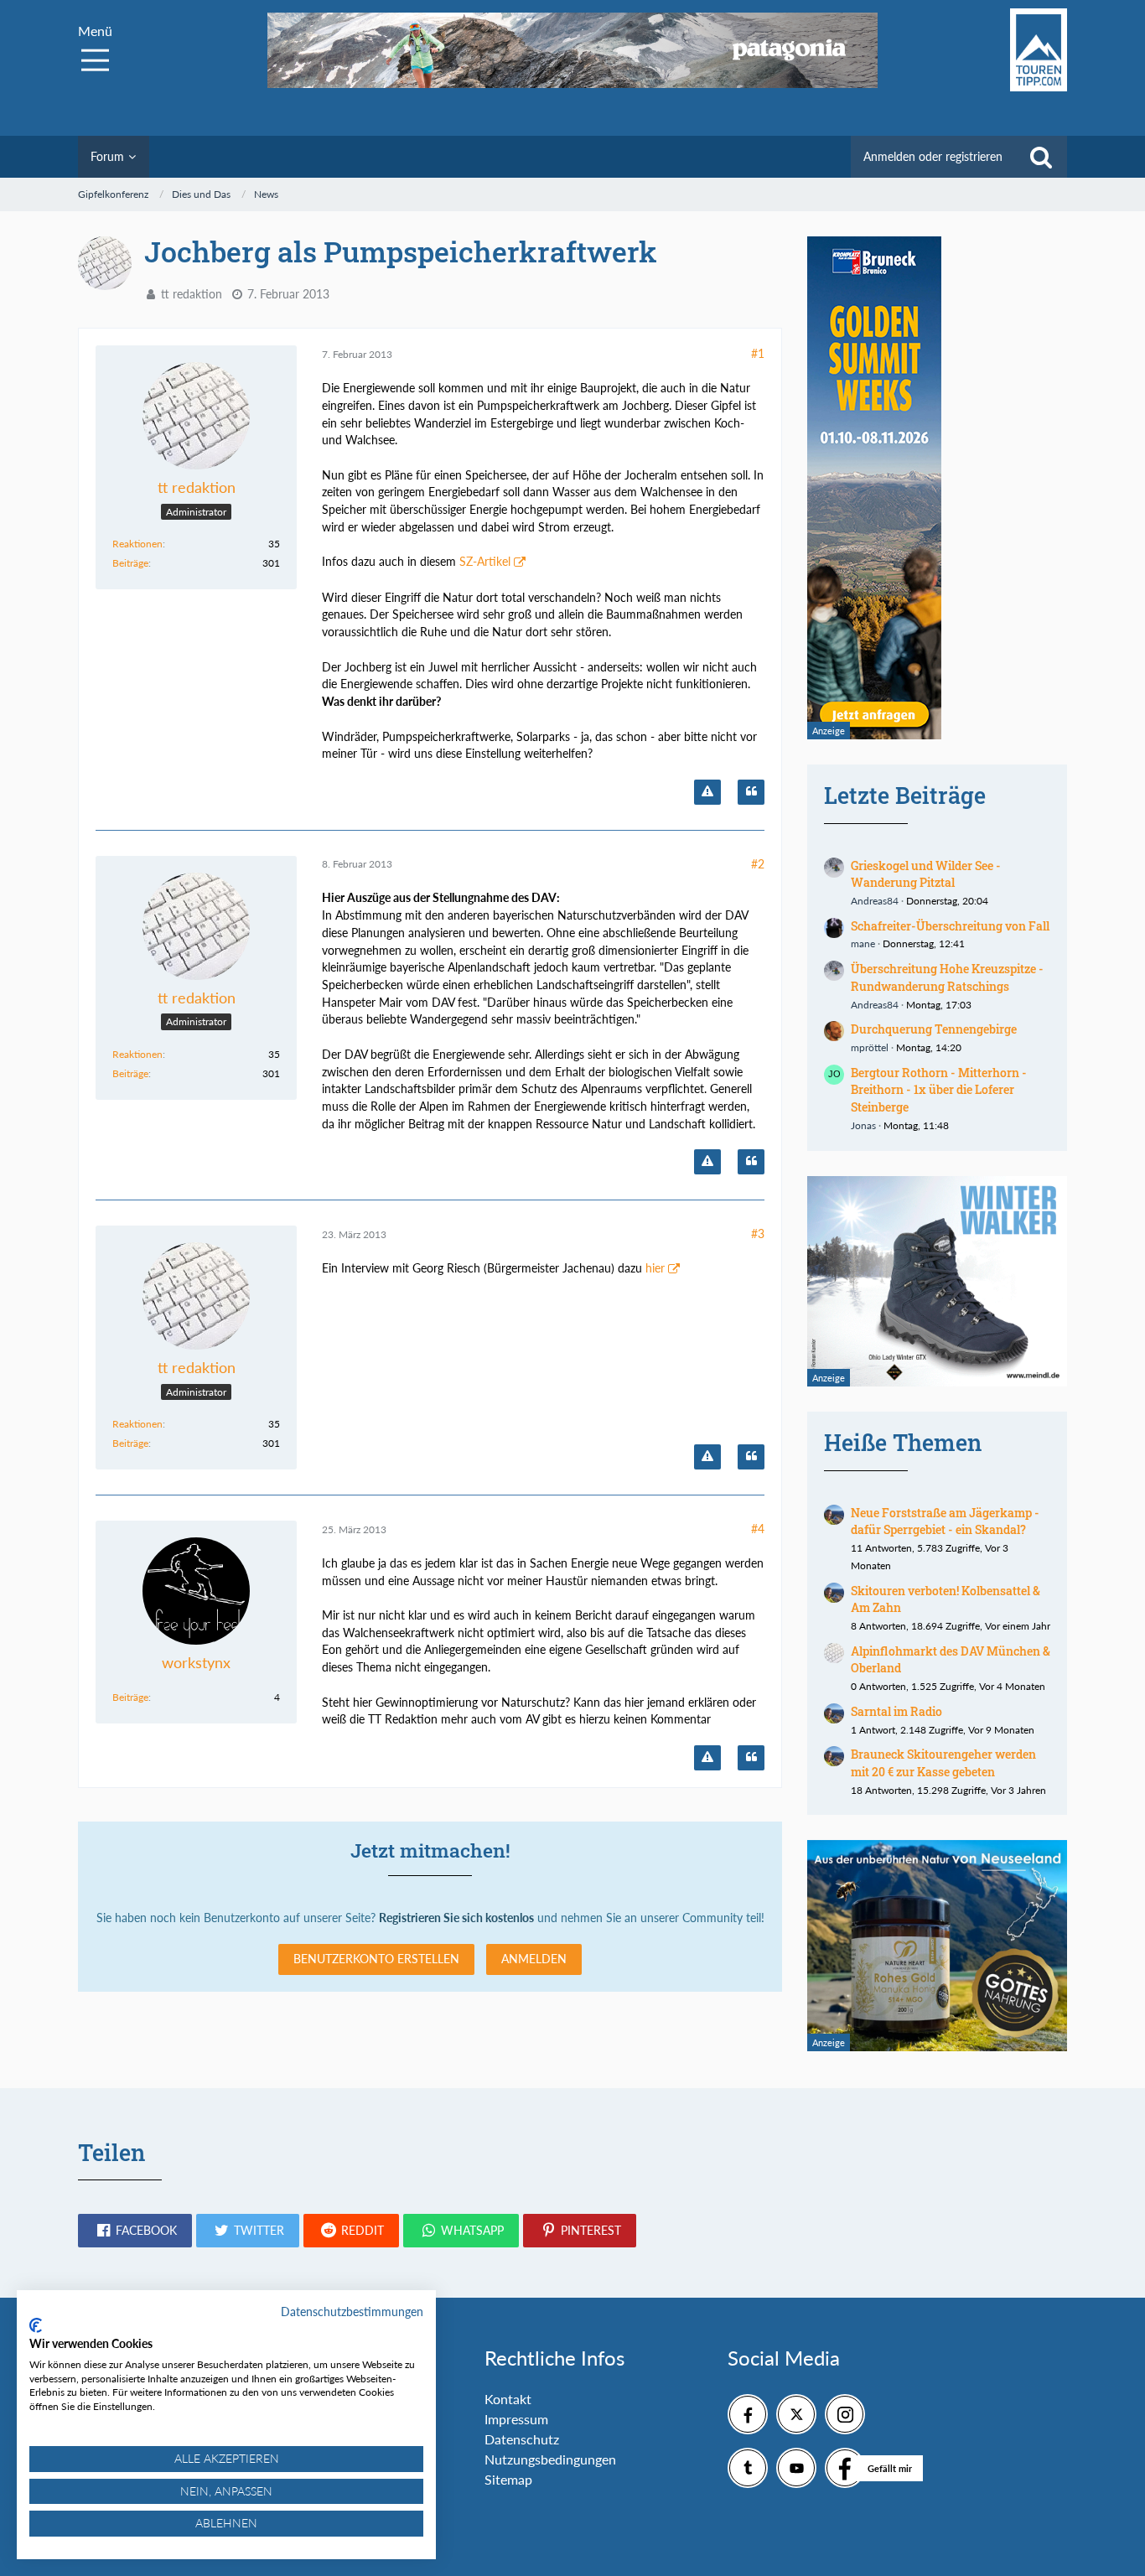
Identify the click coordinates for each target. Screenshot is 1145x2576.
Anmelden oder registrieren (933, 156)
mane (863, 943)
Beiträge (130, 563)
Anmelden (534, 1959)
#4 (758, 1529)
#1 (758, 353)
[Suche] (1041, 157)
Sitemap (508, 2479)
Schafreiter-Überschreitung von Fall (950, 926)
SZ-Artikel (485, 561)
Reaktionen (137, 544)
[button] (135, 2231)
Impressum (516, 2419)
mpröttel (870, 1047)
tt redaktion (192, 294)
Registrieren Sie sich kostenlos (456, 1918)
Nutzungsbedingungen (550, 2459)
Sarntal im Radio (896, 1711)
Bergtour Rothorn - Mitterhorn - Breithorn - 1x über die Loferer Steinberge (939, 1090)
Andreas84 (875, 901)
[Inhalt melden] (707, 792)
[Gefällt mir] (845, 2468)
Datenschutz (522, 2439)
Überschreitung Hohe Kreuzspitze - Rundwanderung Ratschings (947, 977)
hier (655, 1268)
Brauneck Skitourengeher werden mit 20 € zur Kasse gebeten (943, 1763)
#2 (758, 864)
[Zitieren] (751, 792)
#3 (758, 1234)
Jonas (863, 1125)
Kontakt (508, 2399)
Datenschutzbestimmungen (352, 2312)
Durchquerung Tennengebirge (934, 1029)
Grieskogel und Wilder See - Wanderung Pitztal (926, 874)
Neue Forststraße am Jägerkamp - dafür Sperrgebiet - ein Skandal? (945, 1521)
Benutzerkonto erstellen (376, 1959)
